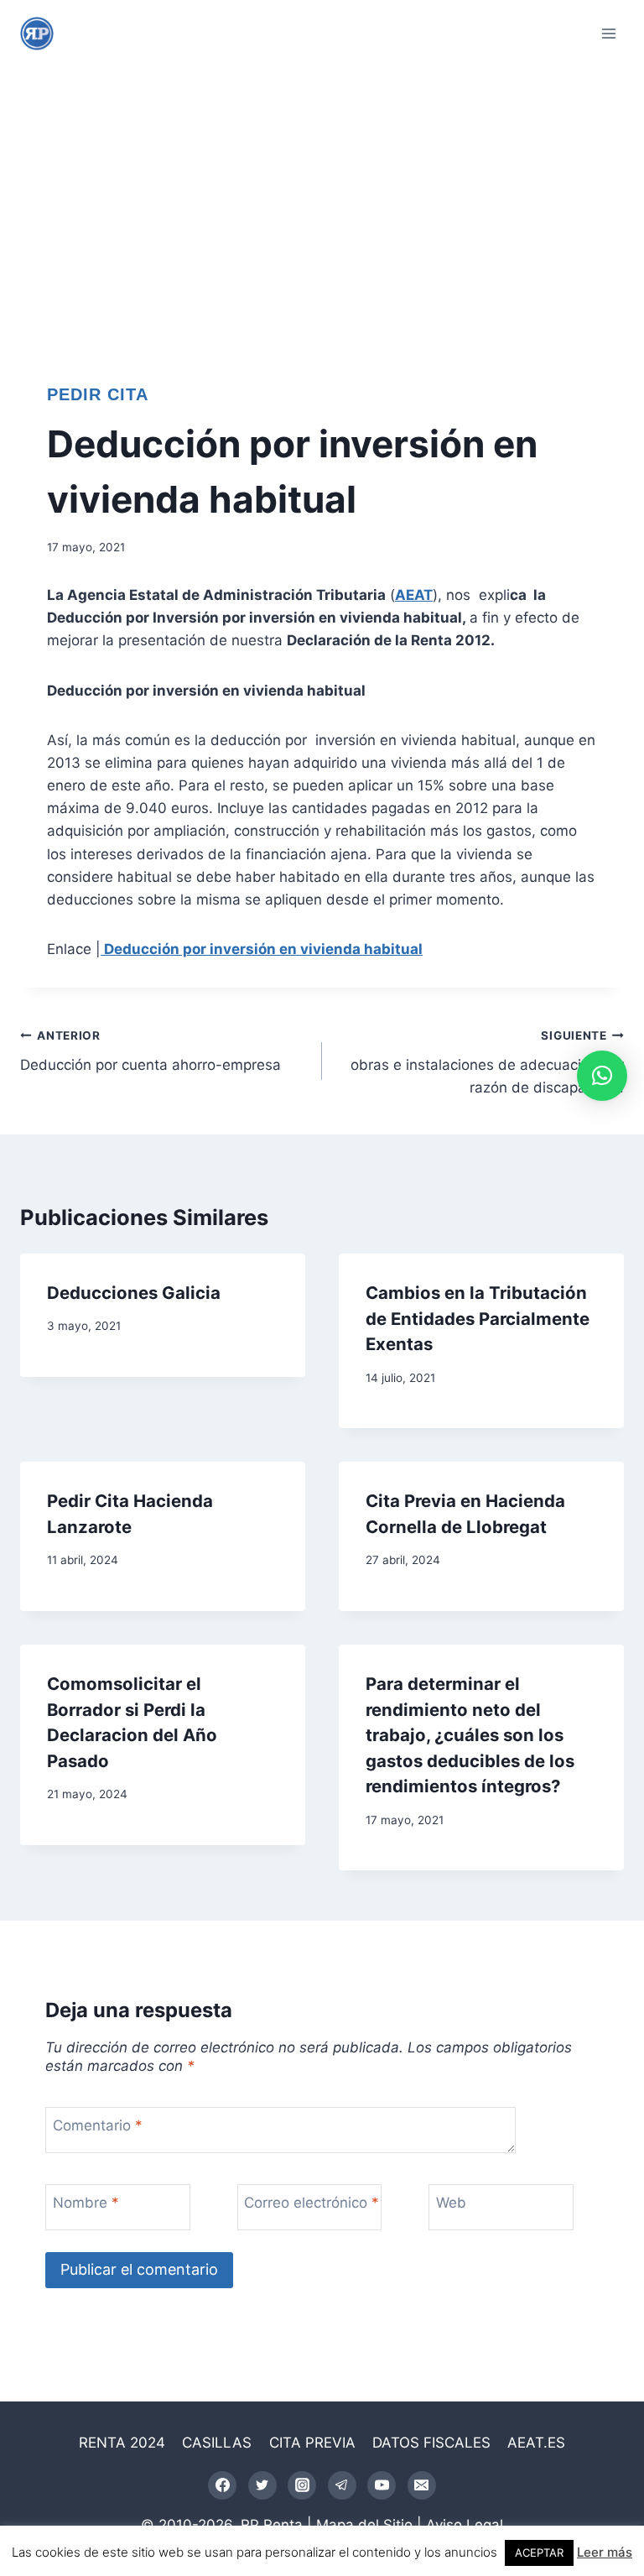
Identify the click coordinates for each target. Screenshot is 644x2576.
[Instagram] (302, 2485)
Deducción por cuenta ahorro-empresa (151, 1051)
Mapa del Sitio (364, 2525)
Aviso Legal (465, 2525)
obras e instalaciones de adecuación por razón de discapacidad (487, 1062)
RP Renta (272, 2525)
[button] (602, 1076)
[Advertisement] (322, 193)
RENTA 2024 (122, 2443)
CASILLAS (217, 2443)
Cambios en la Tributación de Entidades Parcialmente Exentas (478, 1318)
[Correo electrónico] (422, 2485)
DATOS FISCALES (431, 2443)
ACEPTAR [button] (539, 2553)
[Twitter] (262, 2485)
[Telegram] (342, 2485)
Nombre (86, 2203)
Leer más (605, 2552)
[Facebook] (222, 2485)
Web (451, 2203)
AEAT (414, 595)
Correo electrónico (312, 2203)
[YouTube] (382, 2485)
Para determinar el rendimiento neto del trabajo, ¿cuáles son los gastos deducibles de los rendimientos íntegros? (470, 1735)
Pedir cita (98, 394)
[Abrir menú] (608, 33)
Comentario (98, 2125)
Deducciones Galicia (134, 1293)
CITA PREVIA (312, 2443)
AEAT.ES (536, 2443)
